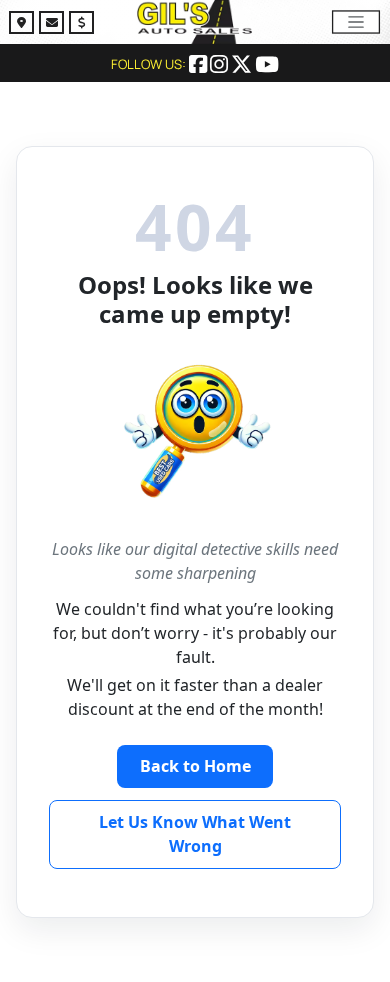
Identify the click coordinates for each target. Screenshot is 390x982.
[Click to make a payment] (81, 25)
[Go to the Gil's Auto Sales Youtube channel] (267, 66)
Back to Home (195, 766)
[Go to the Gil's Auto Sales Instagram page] (220, 66)
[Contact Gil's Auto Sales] (54, 25)
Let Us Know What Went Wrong (195, 834)
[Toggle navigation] (356, 21)
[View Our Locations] (24, 25)
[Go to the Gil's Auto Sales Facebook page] (199, 66)
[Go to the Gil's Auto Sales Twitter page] (243, 66)
